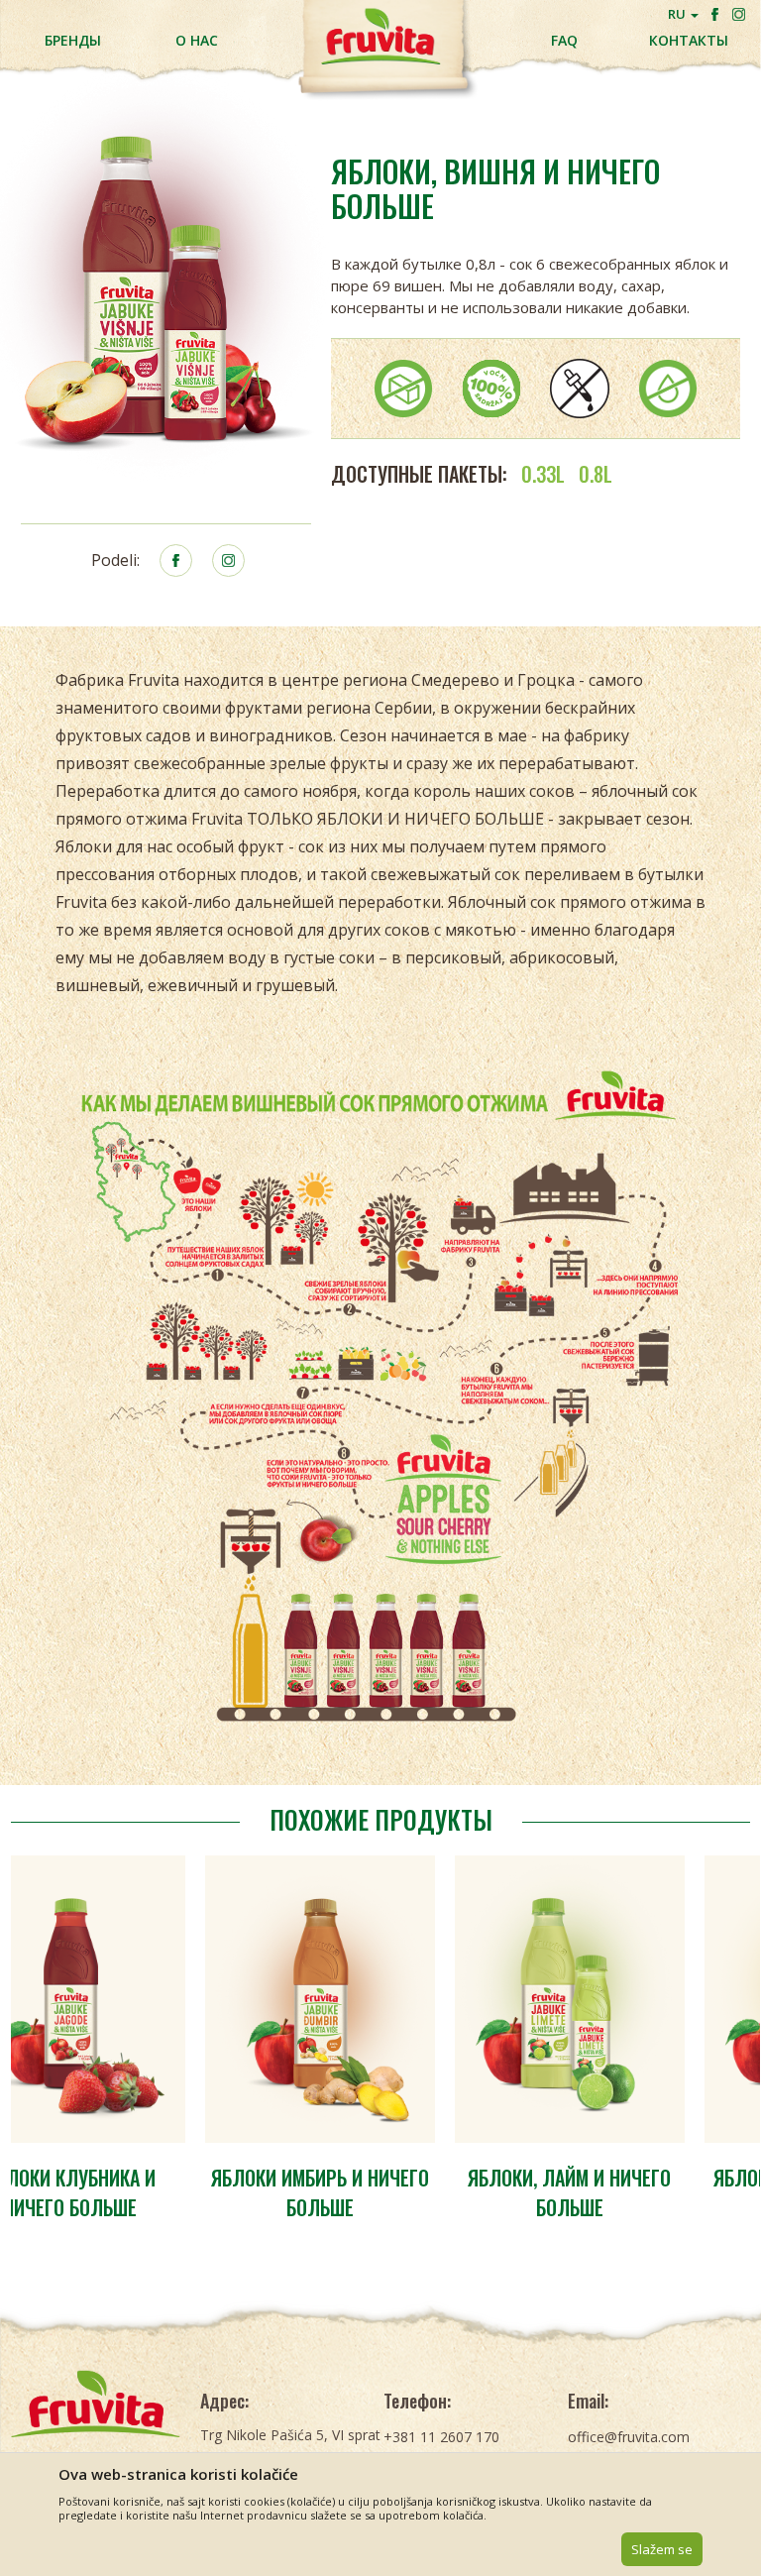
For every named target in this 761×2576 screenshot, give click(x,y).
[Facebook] (715, 14)
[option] (136, 2044)
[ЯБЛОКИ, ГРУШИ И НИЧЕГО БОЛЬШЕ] (635, 1999)
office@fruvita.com (629, 2437)
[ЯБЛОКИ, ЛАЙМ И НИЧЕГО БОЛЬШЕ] (385, 1999)
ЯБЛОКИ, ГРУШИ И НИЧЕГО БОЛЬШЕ (635, 2192)
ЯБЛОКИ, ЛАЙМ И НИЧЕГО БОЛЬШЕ (386, 2192)
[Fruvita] (95, 2404)
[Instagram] (739, 14)
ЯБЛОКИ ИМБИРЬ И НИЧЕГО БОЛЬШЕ (136, 2192)
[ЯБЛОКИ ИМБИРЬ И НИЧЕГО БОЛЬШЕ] (136, 1999)
